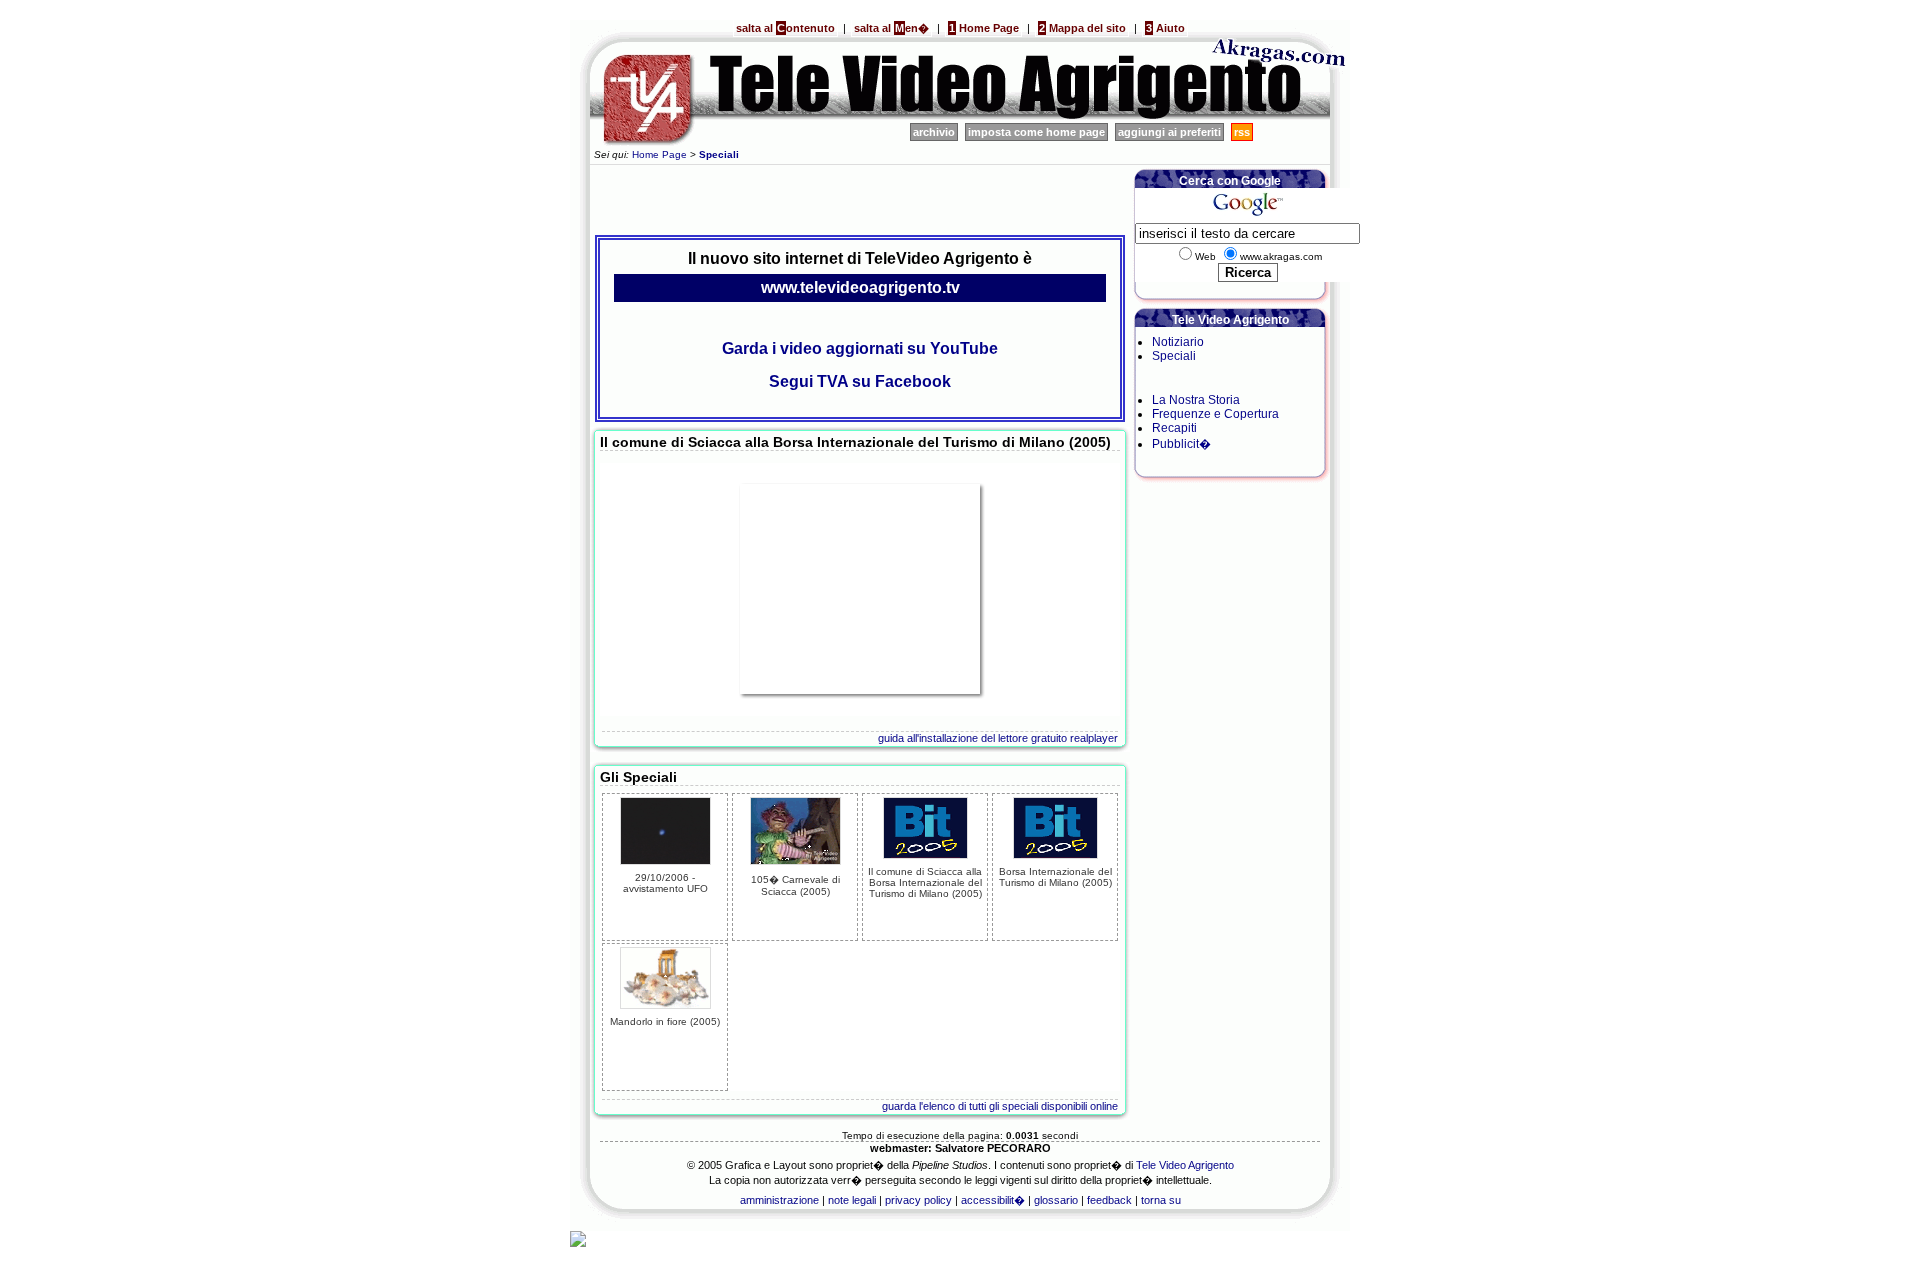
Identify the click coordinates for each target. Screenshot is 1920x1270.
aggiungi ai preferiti (1169, 132)
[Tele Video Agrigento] (890, 116)
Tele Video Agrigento (1185, 1165)
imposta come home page (1036, 132)
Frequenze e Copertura (1215, 414)
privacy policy (918, 1200)
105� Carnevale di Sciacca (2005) (795, 885)
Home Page (984, 28)
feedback (1109, 1200)
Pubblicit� (1181, 444)
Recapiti (1174, 428)
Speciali (1174, 356)
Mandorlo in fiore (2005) (665, 1021)
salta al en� (891, 28)
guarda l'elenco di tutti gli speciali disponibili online (1000, 1106)
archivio (934, 132)
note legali (852, 1200)
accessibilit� (993, 1200)
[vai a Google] (1247, 216)
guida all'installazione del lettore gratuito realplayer (998, 738)
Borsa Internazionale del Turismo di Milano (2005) (1055, 877)
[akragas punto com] (1280, 116)
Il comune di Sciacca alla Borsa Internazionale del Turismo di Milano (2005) (925, 882)
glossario (1056, 1200)
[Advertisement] (860, 197)
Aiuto (1165, 28)
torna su (1161, 1200)
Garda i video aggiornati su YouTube (860, 348)
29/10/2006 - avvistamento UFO (665, 883)
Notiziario (1178, 342)
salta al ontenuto (785, 28)
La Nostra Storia (1196, 400)
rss (1242, 132)
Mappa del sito (1082, 28)
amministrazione (779, 1200)
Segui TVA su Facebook (860, 381)
